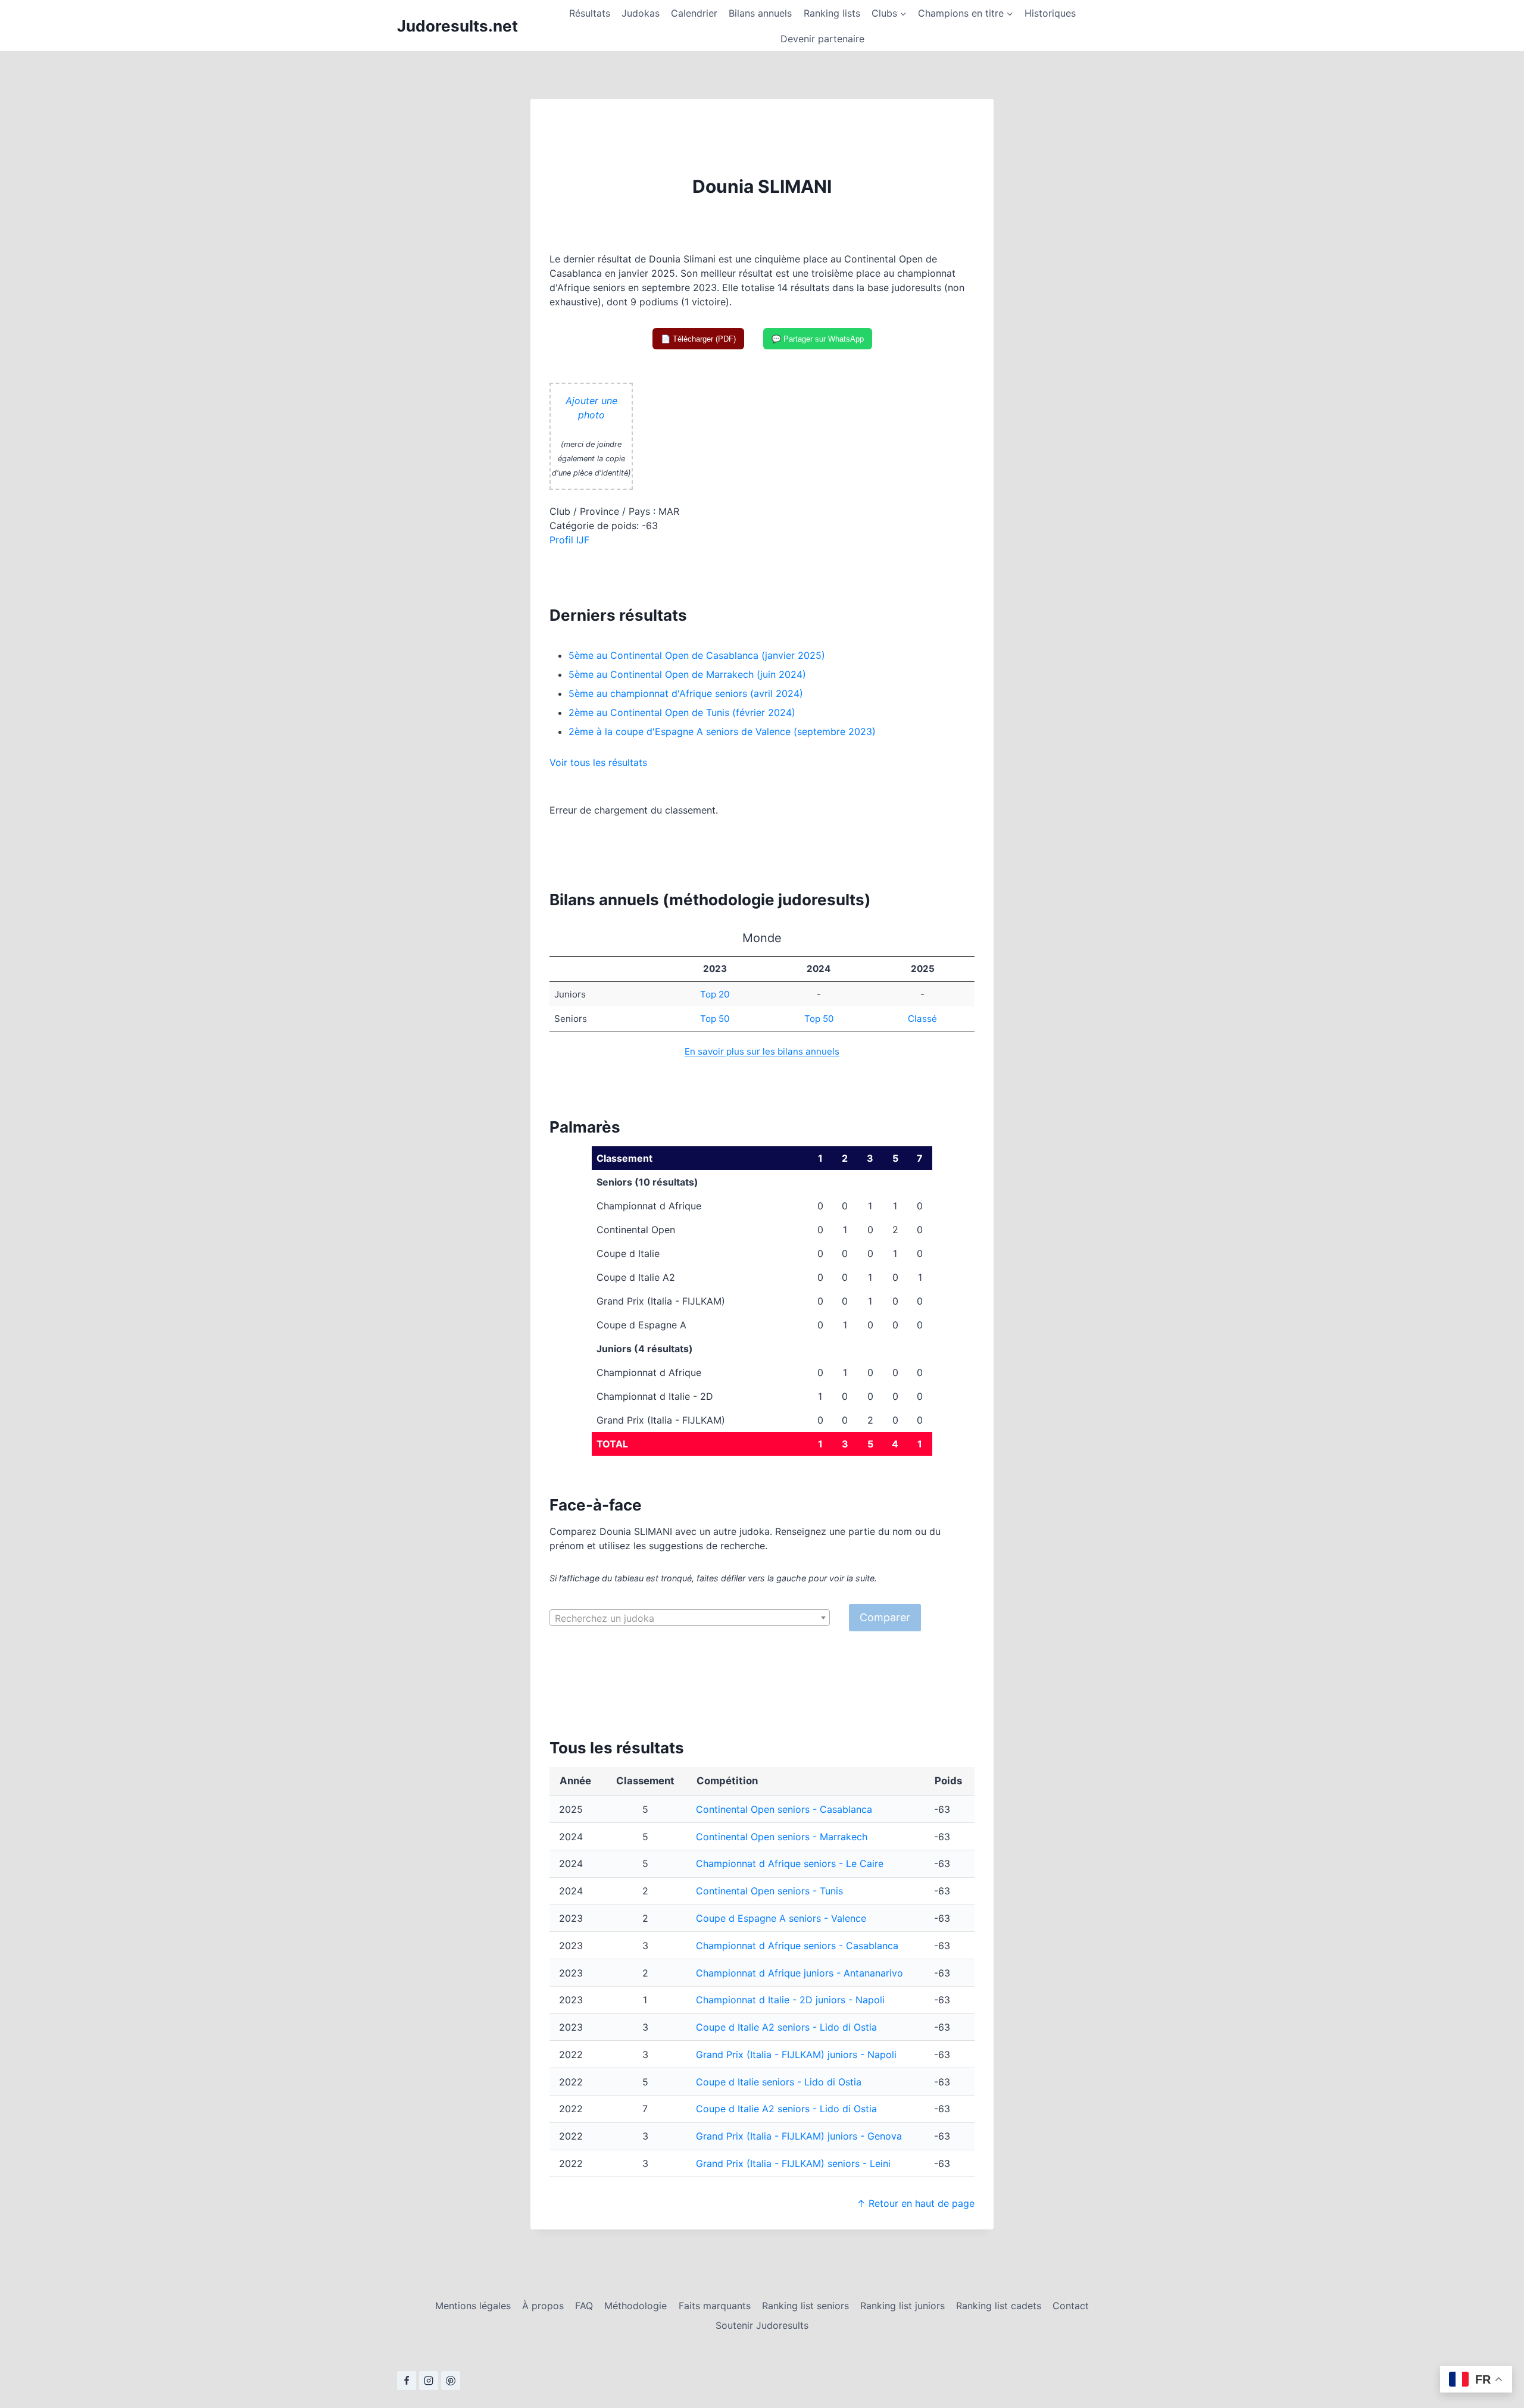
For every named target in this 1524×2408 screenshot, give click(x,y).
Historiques (1050, 13)
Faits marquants (715, 2306)
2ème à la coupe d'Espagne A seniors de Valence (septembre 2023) (722, 731)
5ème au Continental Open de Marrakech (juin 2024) (687, 674)
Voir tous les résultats (598, 762)
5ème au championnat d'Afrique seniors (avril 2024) (686, 693)
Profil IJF (569, 540)
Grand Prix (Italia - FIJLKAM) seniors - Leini (793, 2163)
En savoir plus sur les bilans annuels (762, 1051)
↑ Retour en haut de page (916, 2203)
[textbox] (690, 1618)
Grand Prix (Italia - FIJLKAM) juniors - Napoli (796, 2054)
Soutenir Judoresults (762, 2325)
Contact (1071, 2306)
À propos (543, 2306)
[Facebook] (407, 2381)
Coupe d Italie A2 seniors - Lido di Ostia (786, 2027)
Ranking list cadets (999, 2306)
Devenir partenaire (822, 39)
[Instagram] (429, 2381)
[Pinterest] (451, 2381)
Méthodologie (635, 2306)
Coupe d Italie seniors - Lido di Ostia (779, 2082)
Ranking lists (832, 13)
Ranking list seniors (805, 2306)
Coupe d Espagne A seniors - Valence (781, 1918)
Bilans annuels (760, 13)
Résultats (590, 13)
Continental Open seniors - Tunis (769, 1891)
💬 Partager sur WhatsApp (818, 339)
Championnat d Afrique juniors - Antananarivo (800, 1973)
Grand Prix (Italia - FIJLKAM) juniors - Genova (799, 2136)
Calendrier (694, 13)
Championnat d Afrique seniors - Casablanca (797, 1946)
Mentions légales (473, 2306)
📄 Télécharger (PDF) (698, 339)
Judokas (641, 13)
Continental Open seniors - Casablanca (784, 1809)
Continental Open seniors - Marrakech (782, 1837)
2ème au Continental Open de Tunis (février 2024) (682, 712)
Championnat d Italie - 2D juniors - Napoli (790, 2000)
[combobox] (690, 1618)
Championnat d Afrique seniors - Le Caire (790, 1863)
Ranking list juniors (902, 2306)
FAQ (584, 2306)
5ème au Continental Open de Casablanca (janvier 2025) (697, 655)
